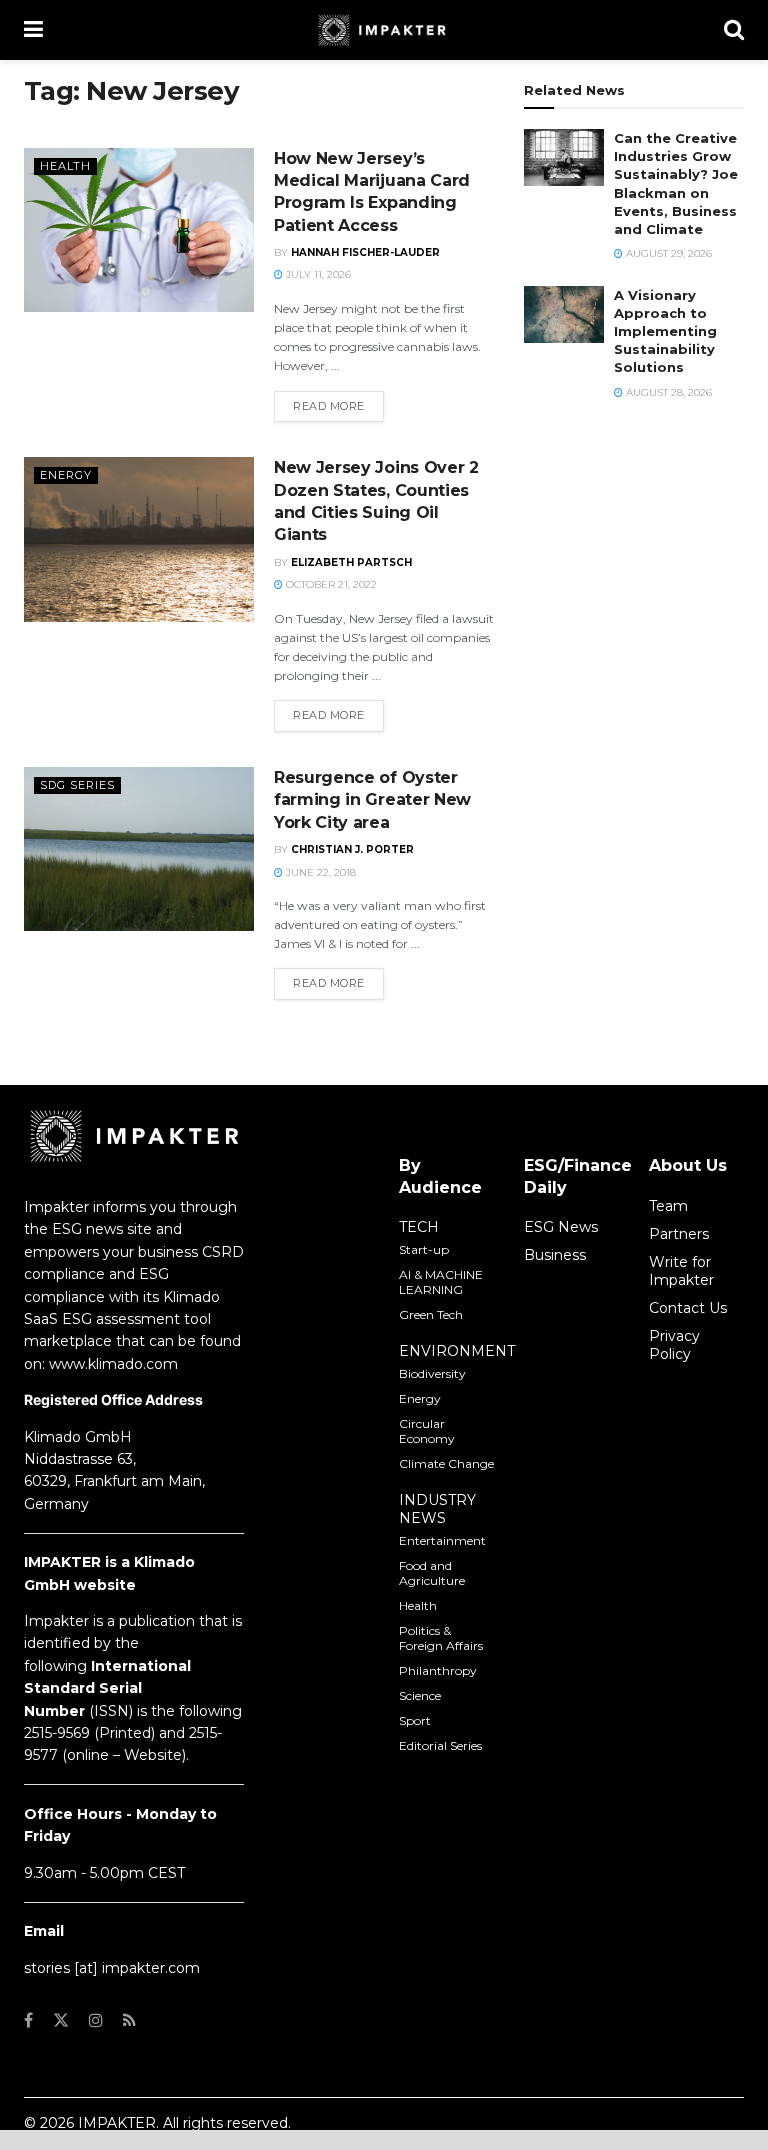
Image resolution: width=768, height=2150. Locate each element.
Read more (338, 405)
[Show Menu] (33, 30)
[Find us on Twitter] (61, 2020)
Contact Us (688, 1308)
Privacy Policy (674, 1345)
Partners (679, 1234)
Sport (415, 1720)
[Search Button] (734, 30)
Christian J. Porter (352, 849)
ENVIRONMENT (457, 1351)
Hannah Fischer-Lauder (365, 252)
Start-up (424, 1249)
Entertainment (442, 1540)
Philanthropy (438, 1670)
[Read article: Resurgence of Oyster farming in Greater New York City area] (139, 849)
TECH (419, 1227)
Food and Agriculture (432, 1573)
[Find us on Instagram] (96, 2020)
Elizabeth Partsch (351, 562)
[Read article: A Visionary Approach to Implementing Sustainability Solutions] (564, 314)
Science (420, 1695)
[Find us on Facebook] (28, 2020)
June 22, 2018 (319, 872)
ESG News (561, 1227)
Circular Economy (427, 1431)
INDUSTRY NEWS (437, 1509)
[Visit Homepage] (383, 30)
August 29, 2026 (667, 253)
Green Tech (431, 1314)
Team (668, 1206)
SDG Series (77, 785)
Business (555, 1255)
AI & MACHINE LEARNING (441, 1282)
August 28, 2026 (667, 392)
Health (65, 166)
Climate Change (446, 1463)
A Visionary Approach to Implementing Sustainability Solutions (665, 331)
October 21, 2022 (330, 584)
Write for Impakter (681, 1271)
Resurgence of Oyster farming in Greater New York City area (372, 800)
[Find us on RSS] (129, 2020)
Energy (66, 475)
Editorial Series (440, 1745)
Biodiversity (432, 1373)
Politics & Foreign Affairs (441, 1638)
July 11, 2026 (317, 274)
